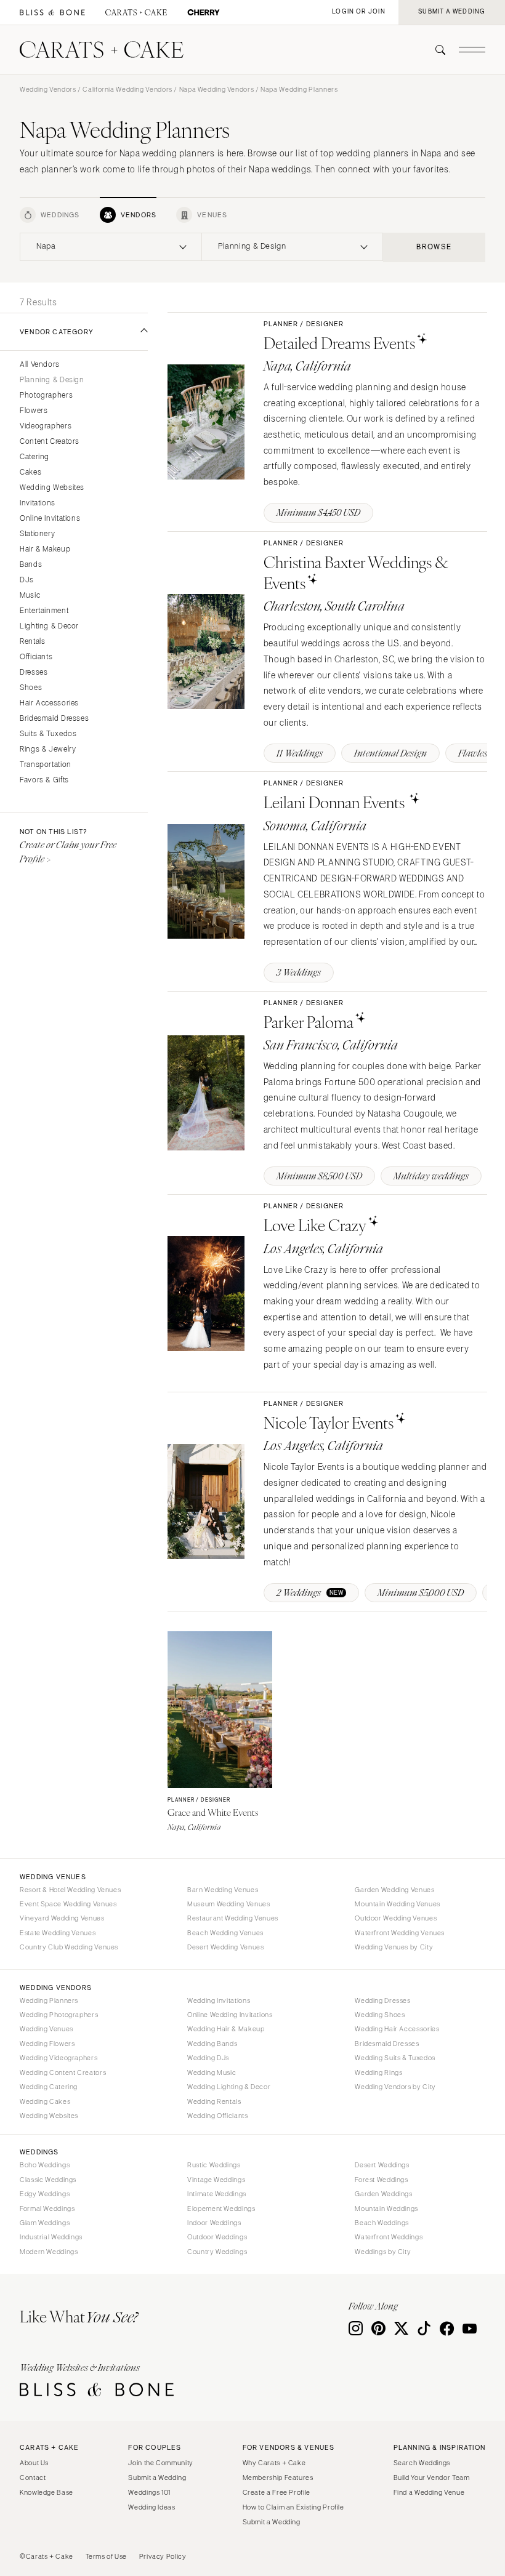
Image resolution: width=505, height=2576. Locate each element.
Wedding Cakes (45, 2101)
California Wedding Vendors (127, 89)
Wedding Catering (49, 2087)
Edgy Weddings (45, 2194)
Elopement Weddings (221, 2209)
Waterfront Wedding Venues (400, 1933)
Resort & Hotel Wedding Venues (70, 1890)
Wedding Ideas (151, 2507)
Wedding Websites (52, 488)
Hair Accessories (49, 703)
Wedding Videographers (59, 2058)
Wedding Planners (49, 2000)
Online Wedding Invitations (230, 2015)
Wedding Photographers (59, 2015)
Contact (33, 2478)
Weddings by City (383, 2252)
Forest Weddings (381, 2180)
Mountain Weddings (386, 2209)
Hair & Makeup (45, 549)
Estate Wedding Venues (58, 1933)
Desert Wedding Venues (225, 1947)
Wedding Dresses (382, 2000)
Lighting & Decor (49, 626)
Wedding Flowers (47, 2044)
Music (30, 596)
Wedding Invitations (219, 2000)
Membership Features (278, 2478)
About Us (34, 2463)
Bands (31, 565)
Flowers (34, 411)
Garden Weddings (383, 2194)
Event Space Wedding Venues (68, 1904)
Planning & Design (52, 380)
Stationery (37, 534)
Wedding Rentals (214, 2101)
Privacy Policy (163, 2556)
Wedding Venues (46, 2029)
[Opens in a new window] (52, 13)
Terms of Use (107, 2556)
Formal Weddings (47, 2209)
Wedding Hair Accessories (397, 2029)
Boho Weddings (45, 2165)
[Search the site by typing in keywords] (435, 50)
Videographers (46, 426)
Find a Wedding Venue (429, 2492)
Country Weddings (217, 2252)
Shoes (31, 688)
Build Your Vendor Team (432, 2478)
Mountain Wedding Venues (398, 1904)
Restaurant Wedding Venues (233, 1918)
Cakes (30, 472)
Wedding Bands (212, 2044)
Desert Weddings (382, 2165)
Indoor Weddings (214, 2223)
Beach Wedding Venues (225, 1933)
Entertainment (44, 611)
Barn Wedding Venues (223, 1890)
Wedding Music (212, 2072)
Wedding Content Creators (63, 2072)
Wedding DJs (208, 2058)
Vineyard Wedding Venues (62, 1918)
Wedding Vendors (48, 89)
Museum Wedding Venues (228, 1904)
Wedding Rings (378, 2072)
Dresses (34, 672)
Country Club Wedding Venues (69, 1947)
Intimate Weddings (217, 2194)
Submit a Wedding (157, 2478)
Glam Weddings (45, 2223)
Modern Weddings (49, 2252)
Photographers (46, 395)
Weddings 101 (149, 2492)
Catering (34, 457)
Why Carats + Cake (274, 2463)
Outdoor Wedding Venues (396, 1918)
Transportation (46, 765)
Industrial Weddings (51, 2237)
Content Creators (50, 442)
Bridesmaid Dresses (54, 719)
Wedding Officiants (217, 2116)
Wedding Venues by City (394, 1947)
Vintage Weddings (216, 2180)
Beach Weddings (382, 2223)
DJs (27, 580)
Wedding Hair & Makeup (226, 2029)
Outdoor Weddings (217, 2237)
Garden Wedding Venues (394, 1890)
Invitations (38, 503)
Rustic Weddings (214, 2165)
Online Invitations (50, 519)
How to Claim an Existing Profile (293, 2507)
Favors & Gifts (44, 780)
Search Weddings (422, 2463)
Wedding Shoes (380, 2015)
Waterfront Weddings (389, 2237)
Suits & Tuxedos (48, 734)
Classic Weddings (48, 2180)
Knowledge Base (46, 2492)
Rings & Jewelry (48, 749)
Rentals (32, 642)
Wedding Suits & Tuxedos (395, 2058)
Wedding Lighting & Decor (229, 2087)
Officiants (36, 657)
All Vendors (40, 365)
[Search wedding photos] (204, 13)
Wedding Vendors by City (395, 2087)
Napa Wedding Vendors (217, 89)
